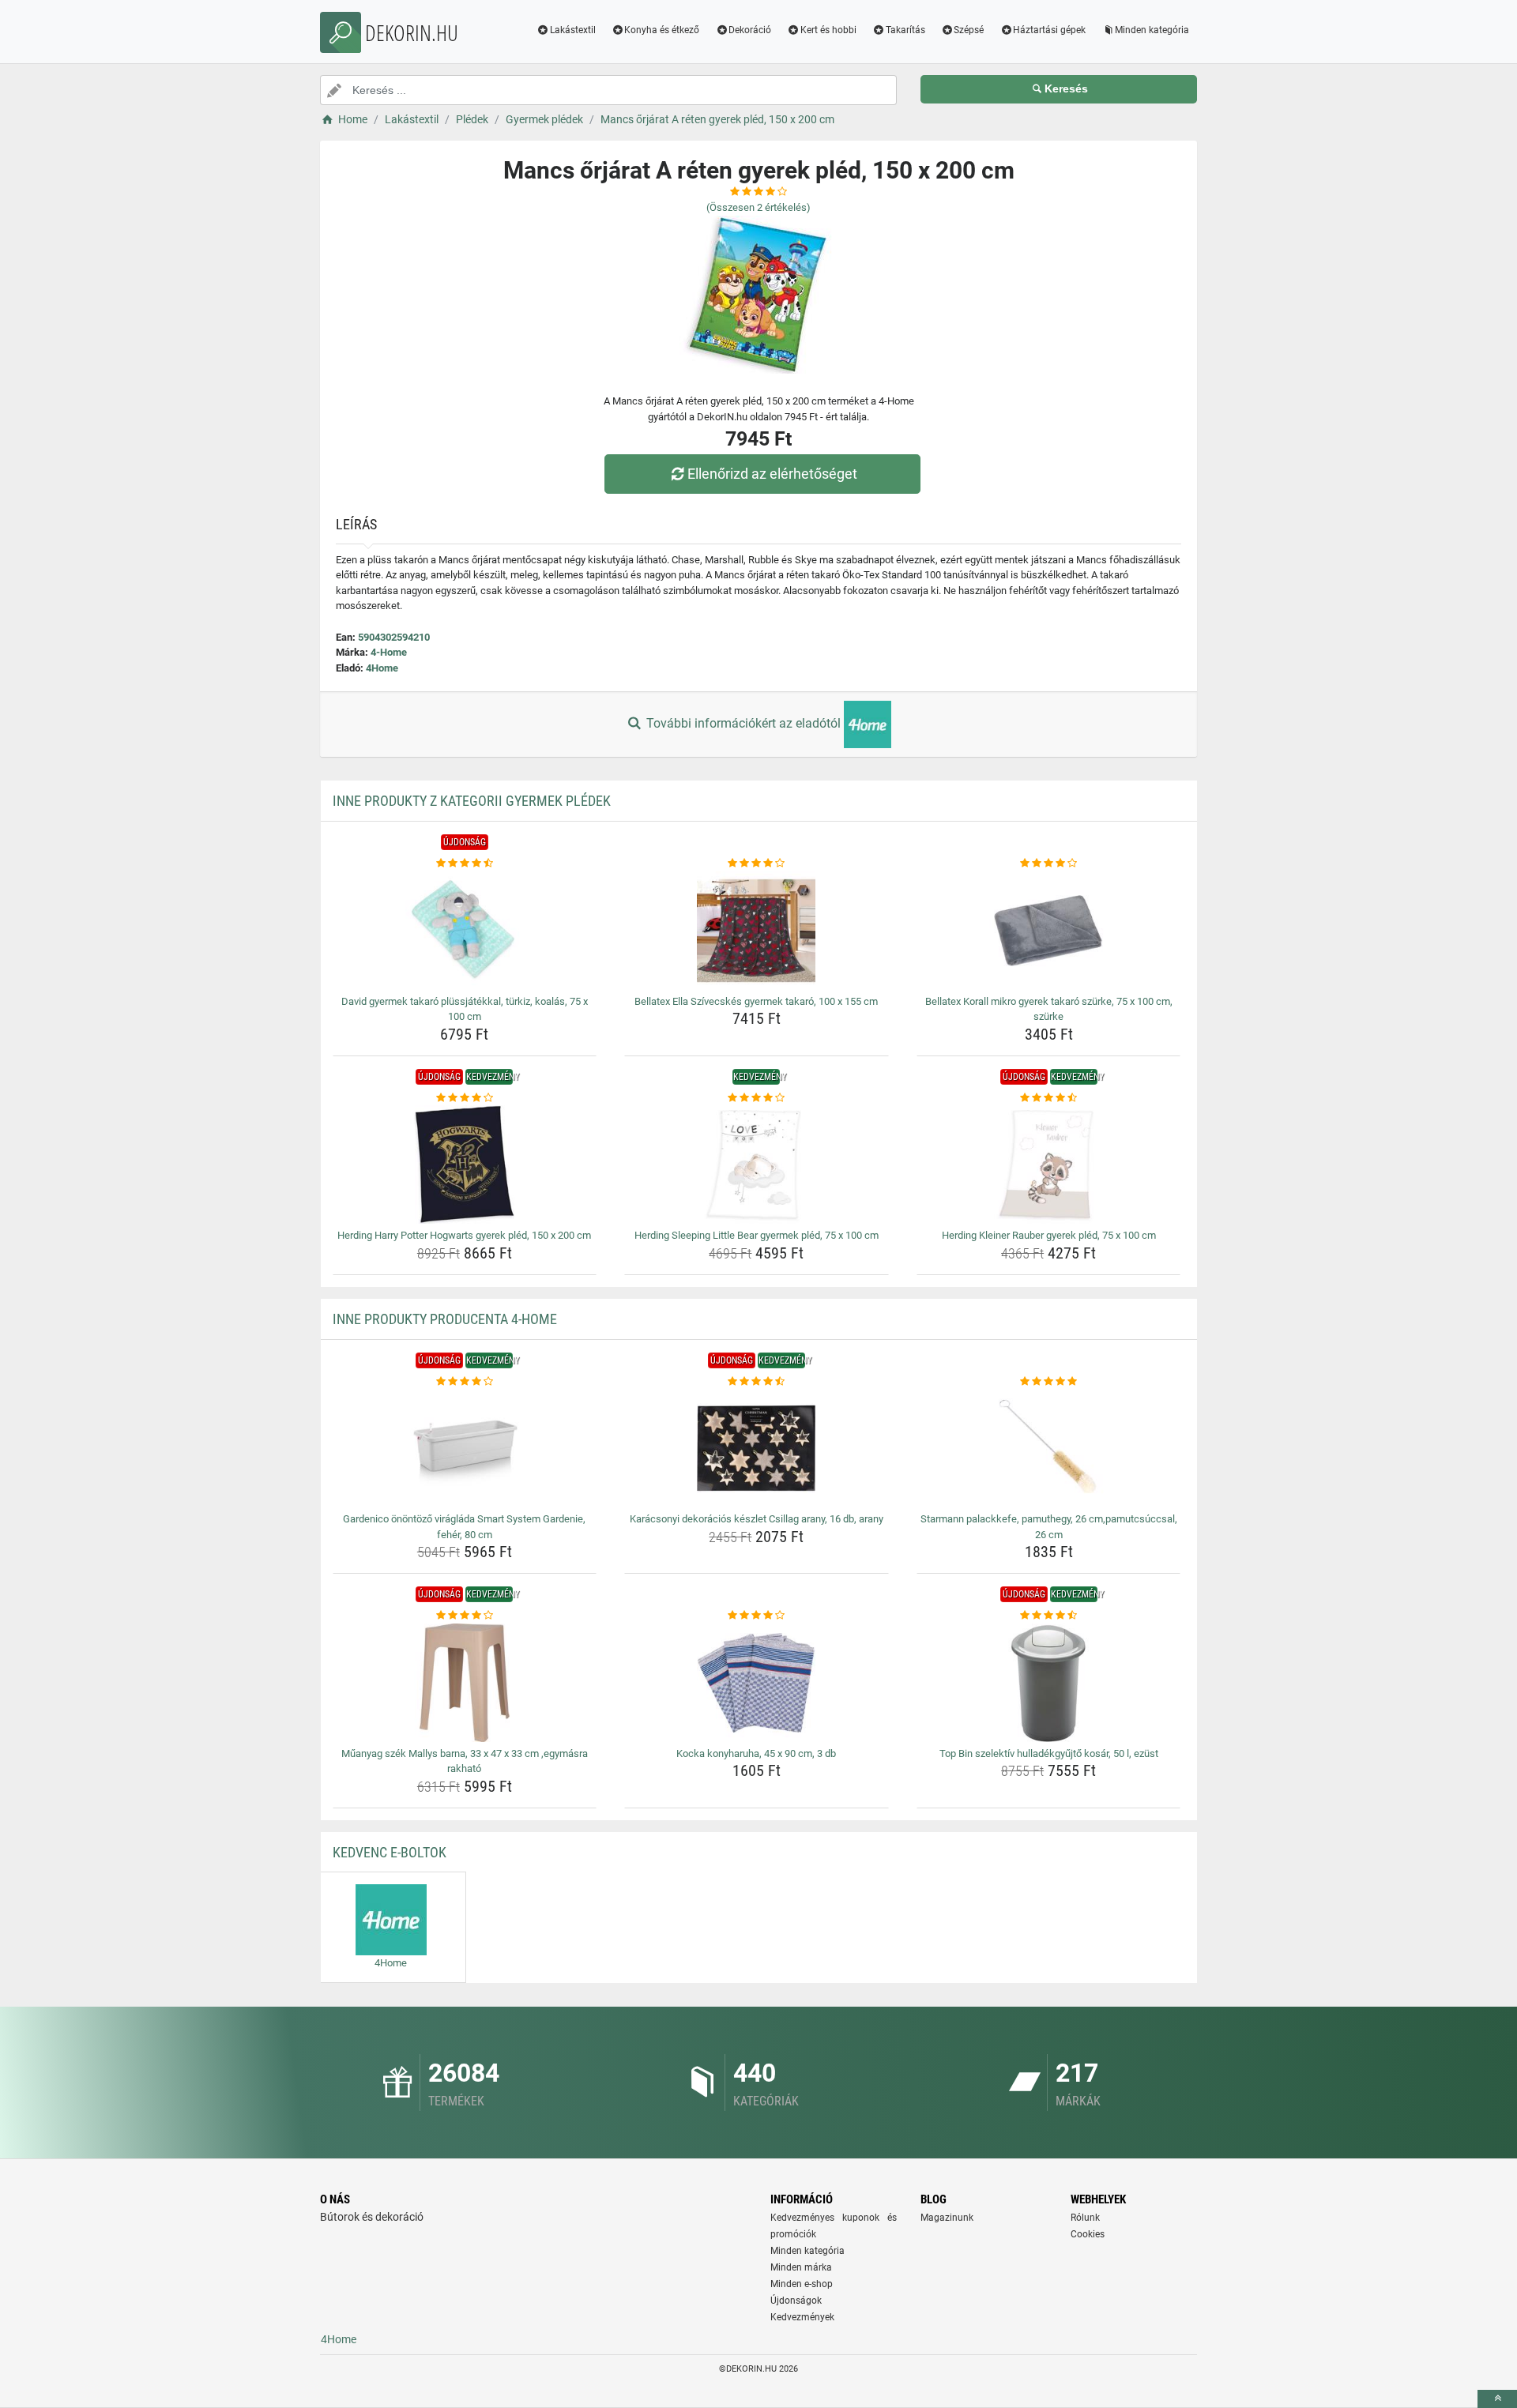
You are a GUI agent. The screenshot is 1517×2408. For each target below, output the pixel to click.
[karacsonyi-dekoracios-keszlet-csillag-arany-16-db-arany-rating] (757, 1382)
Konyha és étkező (662, 30)
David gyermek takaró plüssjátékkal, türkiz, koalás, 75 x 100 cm (465, 1009)
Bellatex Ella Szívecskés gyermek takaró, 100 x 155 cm (756, 1001)
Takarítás (905, 30)
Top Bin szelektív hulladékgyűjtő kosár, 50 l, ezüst (1049, 1753)
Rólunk (1085, 2218)
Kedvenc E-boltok (390, 1852)
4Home (382, 668)
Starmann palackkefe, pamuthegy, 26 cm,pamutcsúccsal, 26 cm (1049, 1527)
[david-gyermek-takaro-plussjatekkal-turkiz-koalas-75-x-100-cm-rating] (465, 863)
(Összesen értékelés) (758, 207)
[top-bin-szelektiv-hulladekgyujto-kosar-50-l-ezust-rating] (1049, 1616)
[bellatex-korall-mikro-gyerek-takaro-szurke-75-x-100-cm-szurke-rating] (1049, 863)
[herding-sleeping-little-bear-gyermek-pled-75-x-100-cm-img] (757, 1164)
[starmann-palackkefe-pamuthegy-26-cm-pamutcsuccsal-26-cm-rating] (1049, 1382)
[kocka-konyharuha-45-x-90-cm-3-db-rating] (757, 1616)
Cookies (1088, 2234)
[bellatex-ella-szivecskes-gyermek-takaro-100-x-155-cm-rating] (757, 863)
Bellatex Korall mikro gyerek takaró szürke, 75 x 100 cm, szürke (1049, 1009)
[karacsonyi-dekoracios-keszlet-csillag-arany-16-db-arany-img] (757, 1448)
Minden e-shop (802, 2284)
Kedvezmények (802, 2317)
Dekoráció (750, 30)
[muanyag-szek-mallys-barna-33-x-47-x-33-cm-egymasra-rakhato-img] (465, 1683)
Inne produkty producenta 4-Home (445, 1319)
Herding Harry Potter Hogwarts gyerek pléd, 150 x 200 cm (464, 1235)
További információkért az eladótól (743, 723)
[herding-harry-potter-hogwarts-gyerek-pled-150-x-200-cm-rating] (465, 1098)
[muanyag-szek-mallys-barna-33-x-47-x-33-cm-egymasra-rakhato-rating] (465, 1616)
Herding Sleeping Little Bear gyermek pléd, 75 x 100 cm (757, 1235)
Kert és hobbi (828, 30)
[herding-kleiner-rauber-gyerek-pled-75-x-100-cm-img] (1049, 1164)
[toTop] (1497, 2399)
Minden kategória (1152, 30)
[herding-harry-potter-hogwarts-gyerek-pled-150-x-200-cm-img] (465, 1164)
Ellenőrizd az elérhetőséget (772, 474)
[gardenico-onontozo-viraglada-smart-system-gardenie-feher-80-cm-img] (465, 1448)
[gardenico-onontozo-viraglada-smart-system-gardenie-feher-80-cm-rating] (465, 1382)
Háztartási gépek (1049, 30)
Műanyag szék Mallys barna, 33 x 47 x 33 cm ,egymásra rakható (465, 1761)
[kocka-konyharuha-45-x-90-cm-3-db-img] (757, 1683)
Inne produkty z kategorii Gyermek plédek (472, 801)
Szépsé (969, 30)
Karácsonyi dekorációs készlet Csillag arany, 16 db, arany (757, 1519)
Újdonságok (796, 2301)
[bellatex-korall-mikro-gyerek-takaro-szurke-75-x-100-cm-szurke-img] (1049, 931)
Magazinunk (947, 2218)
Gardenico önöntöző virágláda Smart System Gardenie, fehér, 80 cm (464, 1527)
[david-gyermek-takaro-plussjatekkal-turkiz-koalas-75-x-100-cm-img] (465, 931)
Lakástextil (573, 30)
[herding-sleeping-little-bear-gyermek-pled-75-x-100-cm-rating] (757, 1098)
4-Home (389, 652)
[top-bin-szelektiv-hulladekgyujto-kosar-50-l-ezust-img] (1049, 1683)
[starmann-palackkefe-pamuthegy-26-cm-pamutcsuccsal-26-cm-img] (1049, 1448)
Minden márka (801, 2267)
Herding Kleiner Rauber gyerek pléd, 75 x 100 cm (1049, 1235)
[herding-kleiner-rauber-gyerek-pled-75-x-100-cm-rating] (1049, 1098)
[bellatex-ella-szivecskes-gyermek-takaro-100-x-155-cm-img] (757, 931)
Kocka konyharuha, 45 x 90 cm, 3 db (756, 1753)
